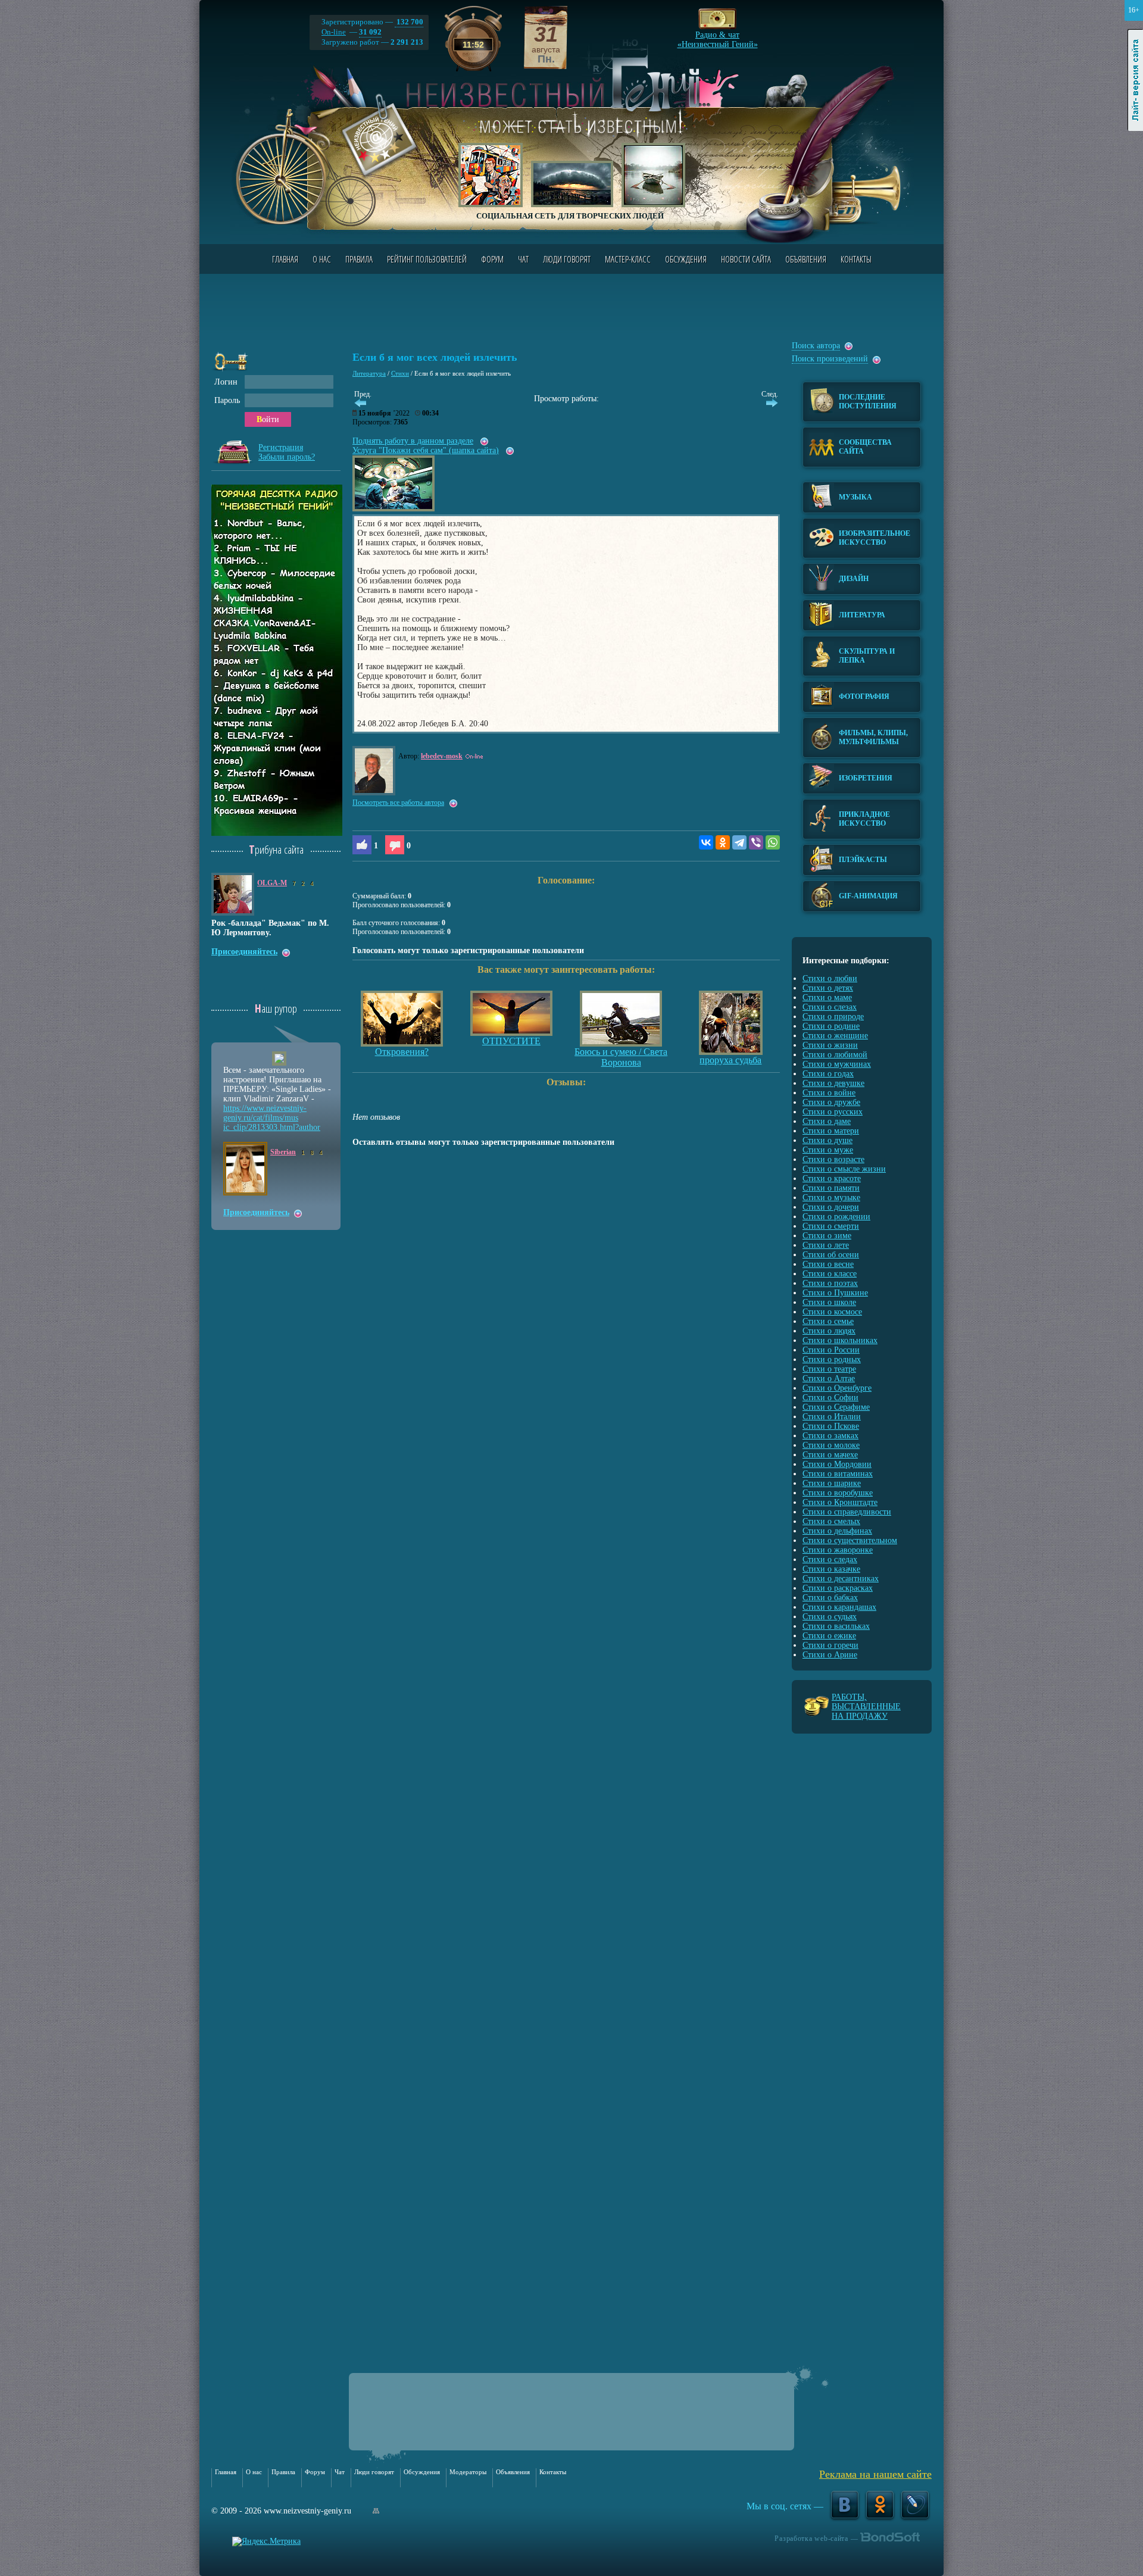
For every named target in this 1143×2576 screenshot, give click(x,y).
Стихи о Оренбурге (837, 1388)
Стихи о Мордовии (837, 1464)
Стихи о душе (827, 1140)
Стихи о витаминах (838, 1474)
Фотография (864, 697)
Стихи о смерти (831, 1226)
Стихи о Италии (832, 1417)
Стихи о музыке (831, 1198)
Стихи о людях (829, 1331)
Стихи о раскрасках (838, 1588)
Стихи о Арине (830, 1655)
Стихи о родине (831, 1026)
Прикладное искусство (864, 819)
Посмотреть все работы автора (398, 803)
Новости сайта (746, 259)
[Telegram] (739, 842)
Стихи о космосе (832, 1312)
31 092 (370, 32)
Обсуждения (686, 259)
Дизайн (854, 579)
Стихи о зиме (827, 1236)
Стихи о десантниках (841, 1579)
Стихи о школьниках (840, 1340)
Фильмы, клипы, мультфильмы (873, 737)
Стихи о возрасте (833, 1159)
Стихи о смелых (831, 1521)
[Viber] (756, 842)
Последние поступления (868, 402)
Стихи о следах (830, 1559)
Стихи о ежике (829, 1636)
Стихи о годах (828, 1074)
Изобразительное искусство (875, 538)
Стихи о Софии (830, 1398)
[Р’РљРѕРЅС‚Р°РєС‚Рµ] (706, 842)
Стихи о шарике (832, 1483)
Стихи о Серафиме (836, 1407)
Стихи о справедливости (847, 1512)
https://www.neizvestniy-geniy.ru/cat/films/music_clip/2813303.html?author (272, 1118)
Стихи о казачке (831, 1569)
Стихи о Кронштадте (840, 1502)
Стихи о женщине (835, 1036)
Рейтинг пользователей (427, 259)
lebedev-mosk (442, 756)
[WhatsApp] (773, 842)
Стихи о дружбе (831, 1102)
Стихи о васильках (836, 1626)
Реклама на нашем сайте (875, 2474)
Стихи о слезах (830, 1007)
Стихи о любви (830, 978)
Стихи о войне (829, 1093)
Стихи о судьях (830, 1617)
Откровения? (402, 1052)
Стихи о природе (833, 1017)
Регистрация (281, 447)
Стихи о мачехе (830, 1455)
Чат (523, 259)
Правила (359, 259)
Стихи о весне (828, 1264)
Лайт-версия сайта (1136, 80)
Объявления (806, 259)
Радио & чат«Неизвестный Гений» (718, 36)
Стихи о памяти (831, 1188)
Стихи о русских (833, 1112)
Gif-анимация (868, 896)
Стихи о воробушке (838, 1493)
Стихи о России (831, 1350)
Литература (369, 373)
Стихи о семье (828, 1321)
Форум (492, 259)
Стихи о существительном (850, 1540)
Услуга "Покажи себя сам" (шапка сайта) (426, 450)
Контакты (856, 259)
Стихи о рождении (836, 1217)
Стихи (400, 373)
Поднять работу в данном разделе (413, 441)
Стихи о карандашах (839, 1607)
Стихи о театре (829, 1369)
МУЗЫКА (855, 497)
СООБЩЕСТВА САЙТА (865, 447)
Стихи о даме (827, 1121)
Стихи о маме (827, 997)
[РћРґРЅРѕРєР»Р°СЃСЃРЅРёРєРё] (723, 842)
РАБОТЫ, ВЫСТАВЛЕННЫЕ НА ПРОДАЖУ (866, 1707)
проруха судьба (730, 1060)
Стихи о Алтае (829, 1378)
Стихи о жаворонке (838, 1550)
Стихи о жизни (830, 1045)
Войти (268, 419)
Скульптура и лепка (867, 656)
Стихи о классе (830, 1274)
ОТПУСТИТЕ (511, 1041)
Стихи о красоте (832, 1178)
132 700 (409, 22)
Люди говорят (567, 259)
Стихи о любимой (835, 1055)
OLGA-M (272, 883)
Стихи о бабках (830, 1598)
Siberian (283, 1152)
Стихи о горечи (830, 1645)
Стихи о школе (829, 1302)
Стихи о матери (831, 1131)
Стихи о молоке (831, 1445)
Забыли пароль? (287, 457)
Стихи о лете (826, 1245)
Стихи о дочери (831, 1207)
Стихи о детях (828, 988)
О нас (322, 259)
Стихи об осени (831, 1255)
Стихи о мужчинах (837, 1064)
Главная (285, 259)
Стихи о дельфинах (837, 1531)
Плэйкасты (863, 860)
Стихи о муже (828, 1150)
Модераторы (468, 2472)
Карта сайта (376, 2511)
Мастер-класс (628, 259)
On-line (334, 32)
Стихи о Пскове (831, 1426)
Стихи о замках (830, 1436)
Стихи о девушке (833, 1083)
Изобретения (866, 778)
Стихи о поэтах (830, 1283)
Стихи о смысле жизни (844, 1169)
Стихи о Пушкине (835, 1293)
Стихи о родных (832, 1359)
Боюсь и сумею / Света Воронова (621, 1057)
